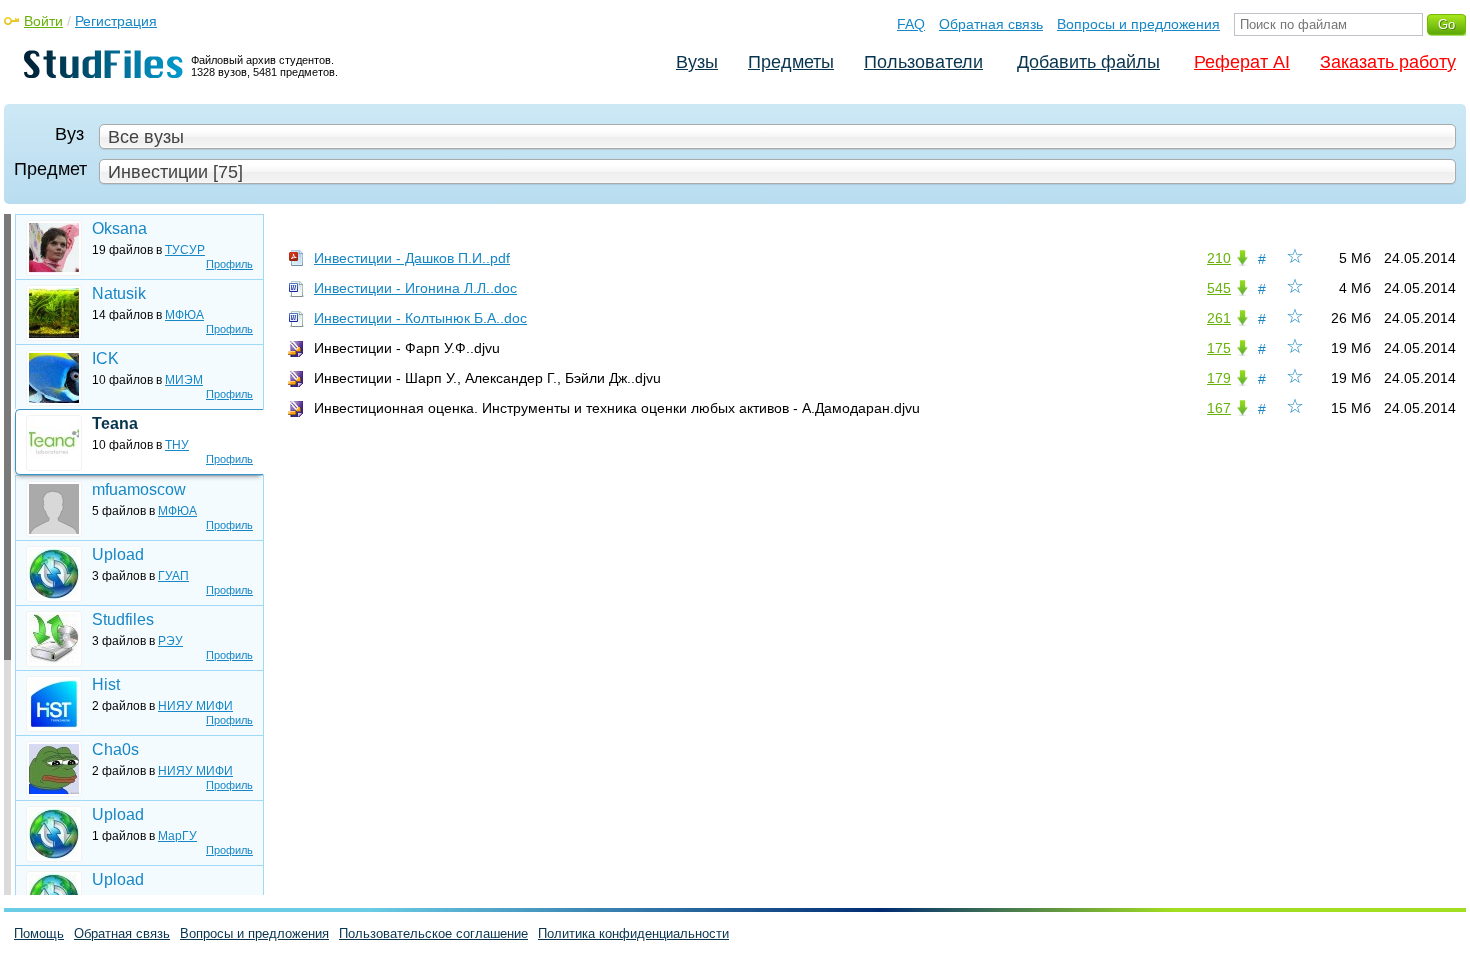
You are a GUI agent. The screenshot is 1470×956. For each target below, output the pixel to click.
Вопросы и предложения (1138, 24)
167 (1219, 408)
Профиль (229, 264)
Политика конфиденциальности (633, 933)
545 (1219, 288)
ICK (105, 358)
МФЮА (184, 315)
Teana (115, 423)
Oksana (119, 228)
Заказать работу (1388, 62)
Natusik (119, 293)
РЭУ (170, 641)
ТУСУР (185, 250)
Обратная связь (991, 24)
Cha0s (115, 749)
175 (1219, 348)
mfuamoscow (139, 489)
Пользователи (923, 62)
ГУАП (173, 576)
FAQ (911, 24)
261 (1219, 318)
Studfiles (123, 619)
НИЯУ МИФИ (195, 706)
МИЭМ (184, 380)
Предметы (791, 62)
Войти (43, 21)
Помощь (39, 933)
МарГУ (177, 836)
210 (1219, 258)
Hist (106, 684)
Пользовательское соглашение (433, 933)
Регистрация (116, 21)
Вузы (697, 62)
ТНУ (177, 445)
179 (1219, 378)
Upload (118, 554)
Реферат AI (1242, 62)
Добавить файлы (1088, 62)
